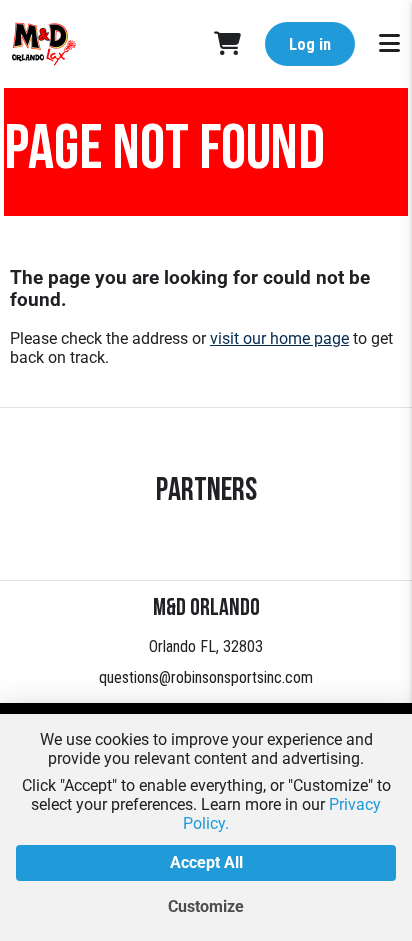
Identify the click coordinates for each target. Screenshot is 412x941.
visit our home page (279, 338)
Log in (310, 44)
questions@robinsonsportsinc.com (206, 677)
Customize (206, 906)
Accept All (206, 862)
